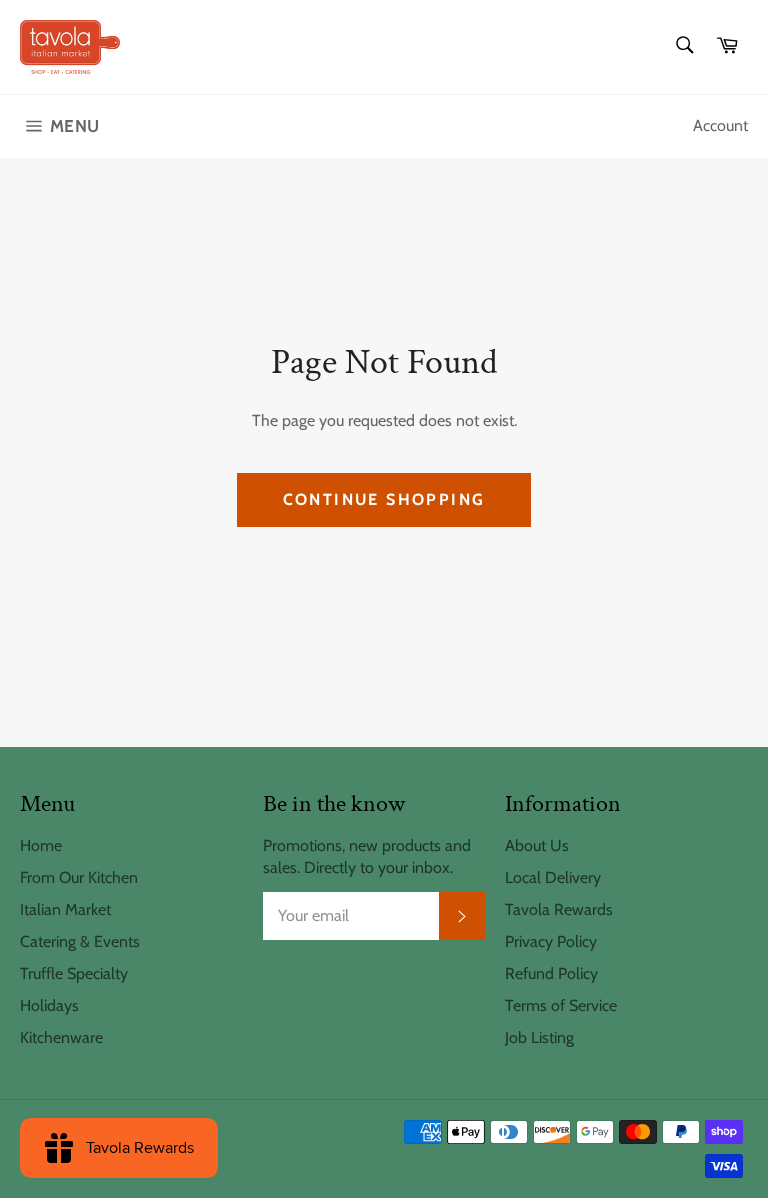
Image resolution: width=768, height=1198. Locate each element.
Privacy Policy (551, 941)
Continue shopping (384, 499)
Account (720, 125)
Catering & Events (80, 941)
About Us (537, 845)
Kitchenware (61, 1037)
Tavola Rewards (559, 909)
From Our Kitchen (79, 877)
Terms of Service (561, 1005)
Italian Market (65, 909)
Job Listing (539, 1037)
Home (41, 845)
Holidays (49, 1005)
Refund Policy (551, 973)
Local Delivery (553, 877)
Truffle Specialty (74, 973)
